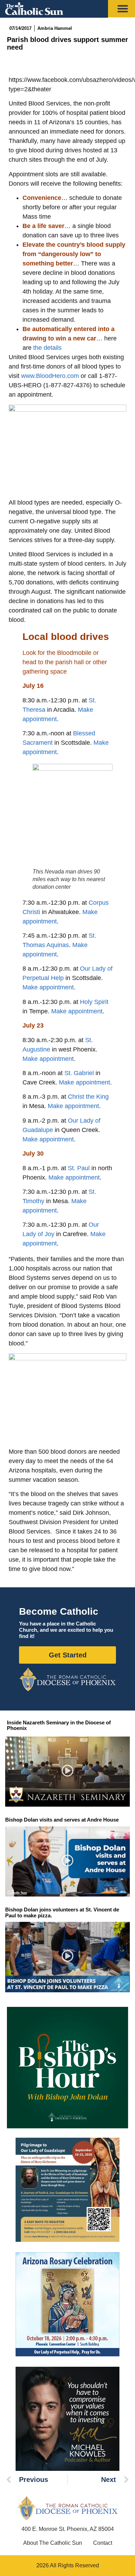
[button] (68, 1772)
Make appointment (48, 987)
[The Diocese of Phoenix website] (67, 2508)
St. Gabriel (79, 1073)
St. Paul (79, 1168)
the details (47, 348)
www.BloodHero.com (50, 376)
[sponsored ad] (67, 2190)
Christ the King (88, 1097)
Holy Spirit (94, 1002)
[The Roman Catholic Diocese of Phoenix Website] (67, 1679)
